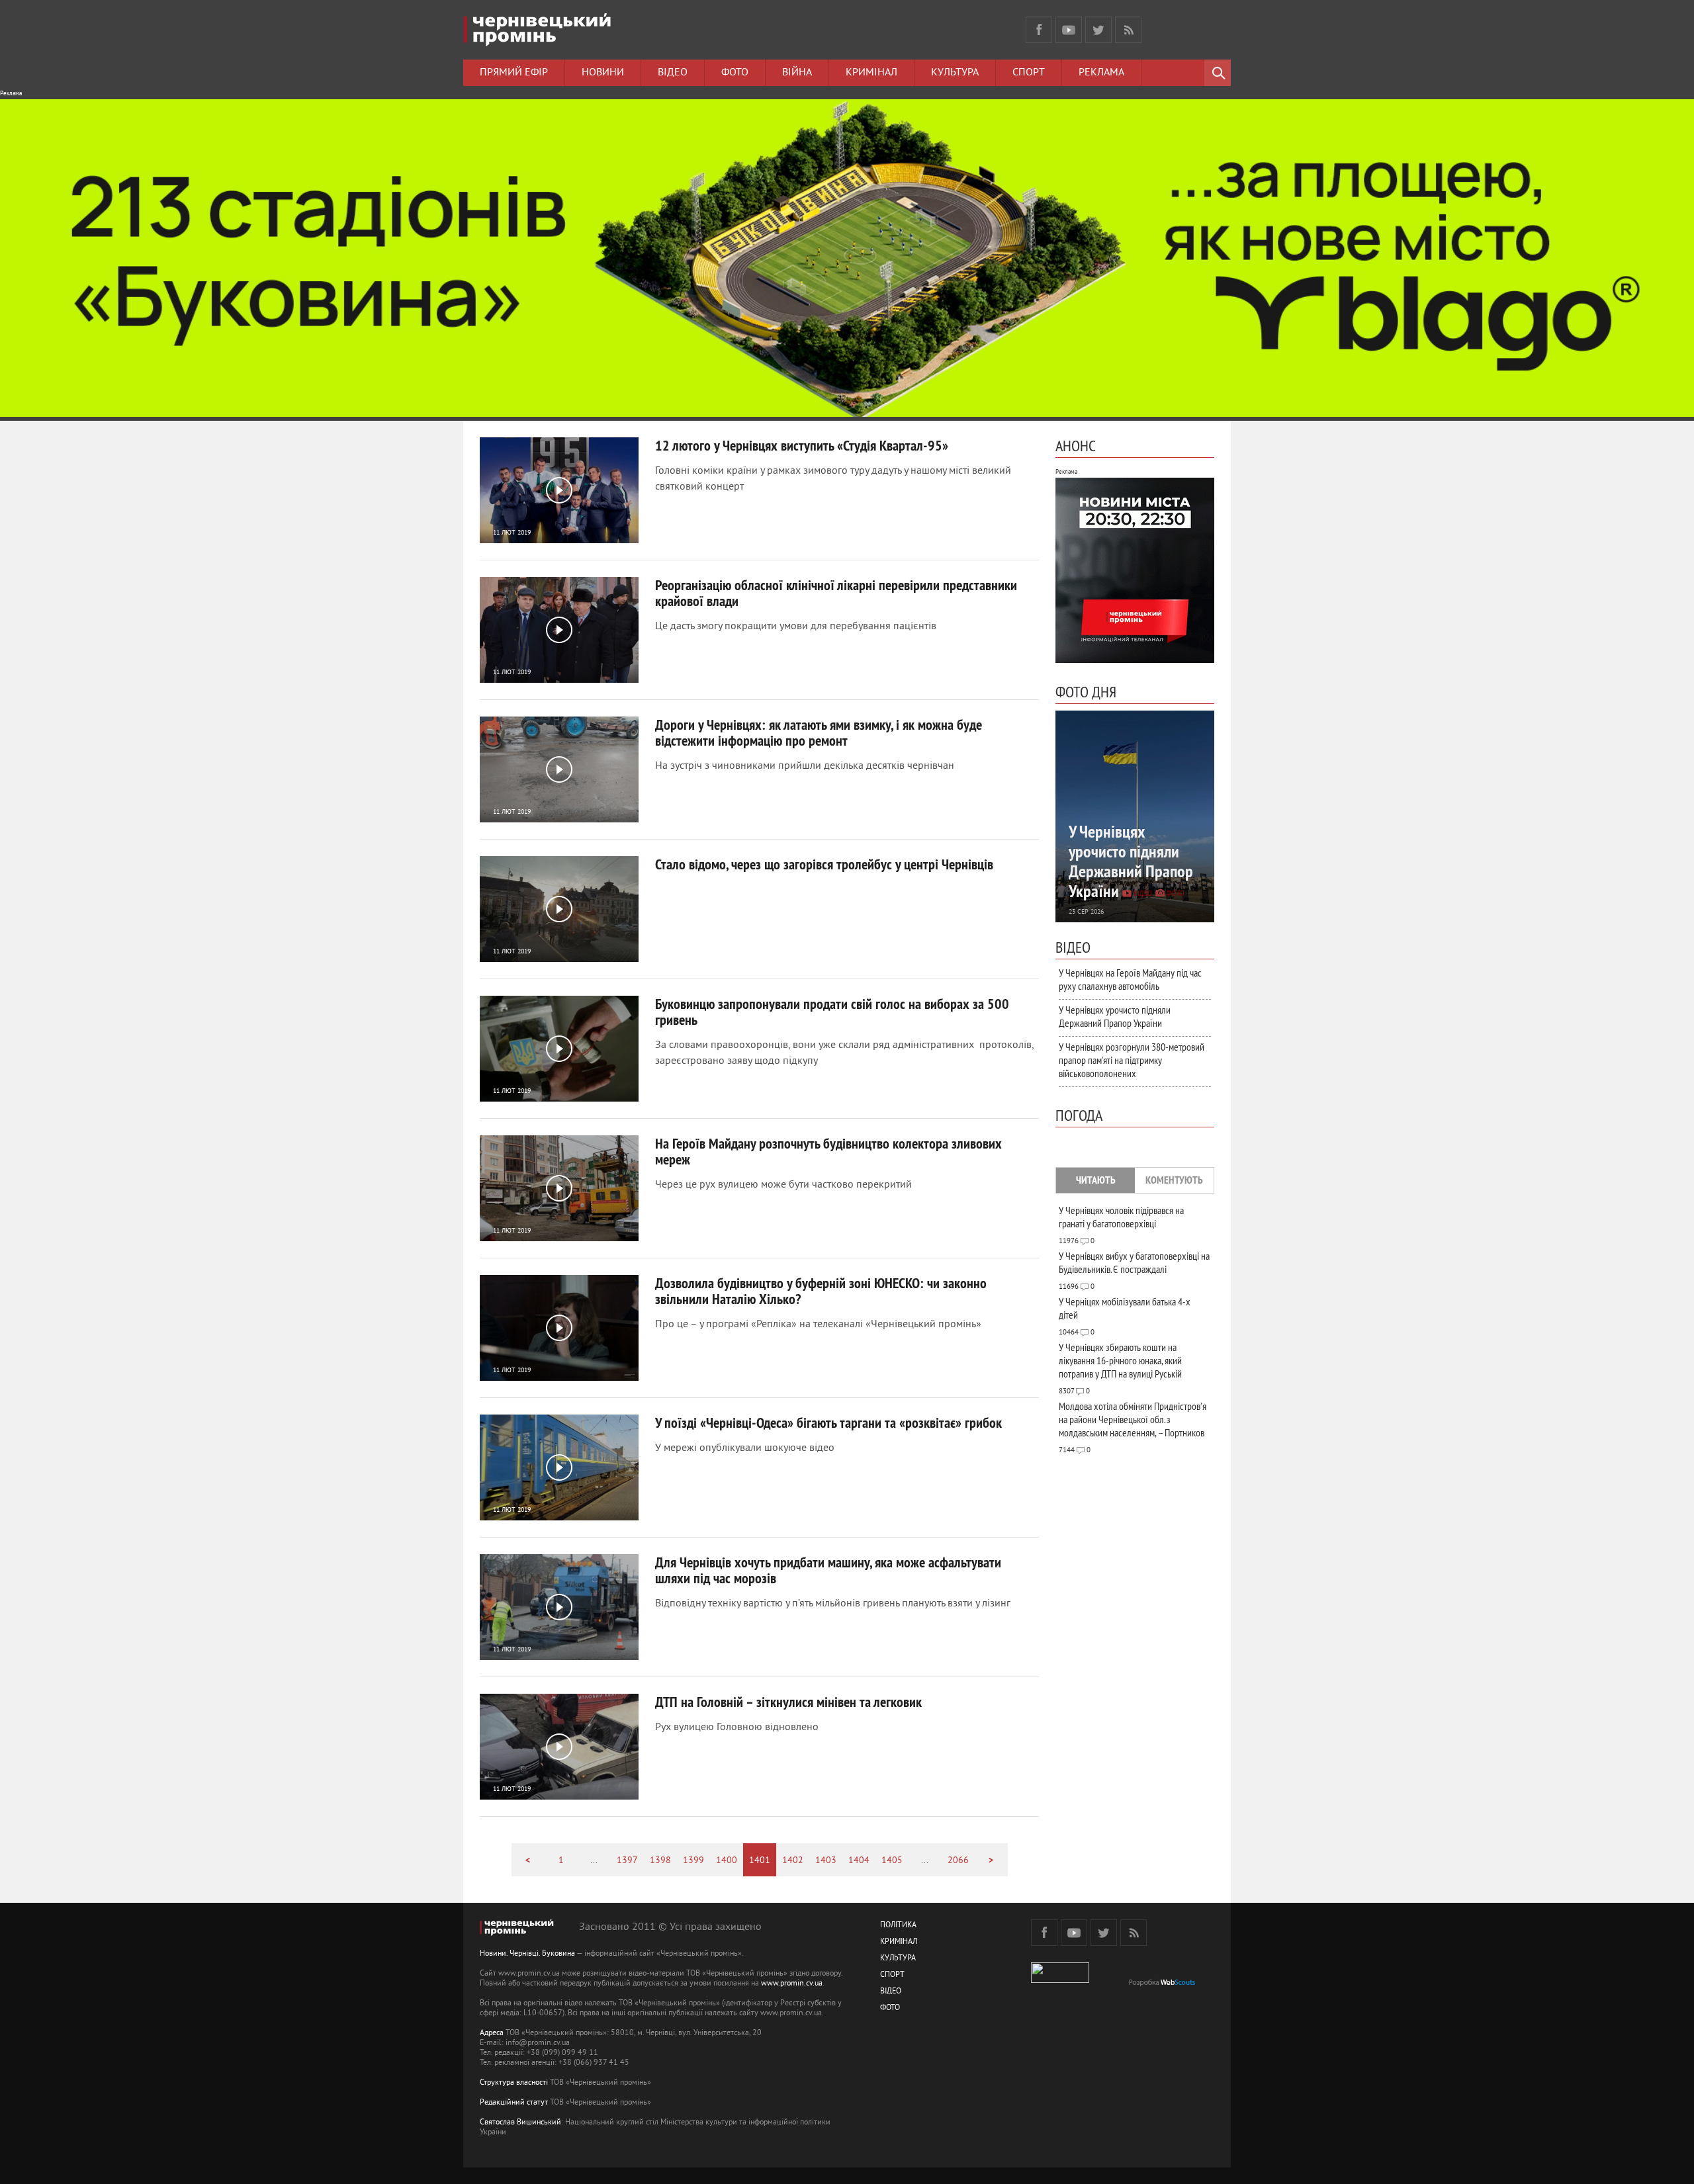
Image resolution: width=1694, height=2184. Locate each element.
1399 (693, 1861)
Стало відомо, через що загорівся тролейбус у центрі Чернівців (824, 864)
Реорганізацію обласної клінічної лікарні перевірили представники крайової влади (836, 593)
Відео (673, 73)
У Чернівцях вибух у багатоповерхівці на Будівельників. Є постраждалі (1134, 1262)
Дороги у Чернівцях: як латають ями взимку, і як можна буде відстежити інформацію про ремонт (819, 732)
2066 (958, 1861)
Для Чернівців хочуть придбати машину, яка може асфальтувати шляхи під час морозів (828, 1570)
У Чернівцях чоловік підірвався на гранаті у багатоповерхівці (1121, 1217)
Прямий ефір (514, 73)
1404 (859, 1861)
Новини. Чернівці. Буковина (527, 1954)
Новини (603, 73)
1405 (892, 1861)
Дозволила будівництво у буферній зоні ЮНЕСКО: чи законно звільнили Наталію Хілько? (821, 1291)
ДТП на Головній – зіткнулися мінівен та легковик (788, 1702)
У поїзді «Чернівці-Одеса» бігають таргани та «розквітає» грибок (828, 1422)
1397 (627, 1861)
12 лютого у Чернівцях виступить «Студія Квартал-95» (802, 445)
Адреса (492, 2033)
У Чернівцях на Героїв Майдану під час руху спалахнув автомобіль (1130, 979)
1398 (660, 1861)
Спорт (1029, 73)
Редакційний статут (514, 2103)
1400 (727, 1861)
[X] (1098, 30)
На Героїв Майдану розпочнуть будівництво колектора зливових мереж (828, 1151)
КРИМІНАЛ (899, 1942)
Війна (797, 73)
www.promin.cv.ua (792, 1984)
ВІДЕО (891, 1992)
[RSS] (1128, 30)
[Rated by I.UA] (1060, 1981)
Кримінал (871, 73)
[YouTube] (1069, 30)
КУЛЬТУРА (898, 1959)
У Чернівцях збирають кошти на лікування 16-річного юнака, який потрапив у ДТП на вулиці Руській (1120, 1360)
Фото (735, 73)
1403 (826, 1861)
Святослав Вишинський (520, 2123)
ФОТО (890, 2008)
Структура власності (514, 2083)
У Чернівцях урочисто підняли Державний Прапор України (1115, 1016)
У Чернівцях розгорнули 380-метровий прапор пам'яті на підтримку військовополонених (1132, 1060)
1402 (793, 1861)
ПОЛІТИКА (898, 1926)
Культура (955, 73)
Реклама (1101, 73)
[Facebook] (1039, 30)
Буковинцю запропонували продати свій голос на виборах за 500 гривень (832, 1012)
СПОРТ (892, 1975)
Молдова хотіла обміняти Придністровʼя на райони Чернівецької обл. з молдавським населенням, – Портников (1133, 1419)
